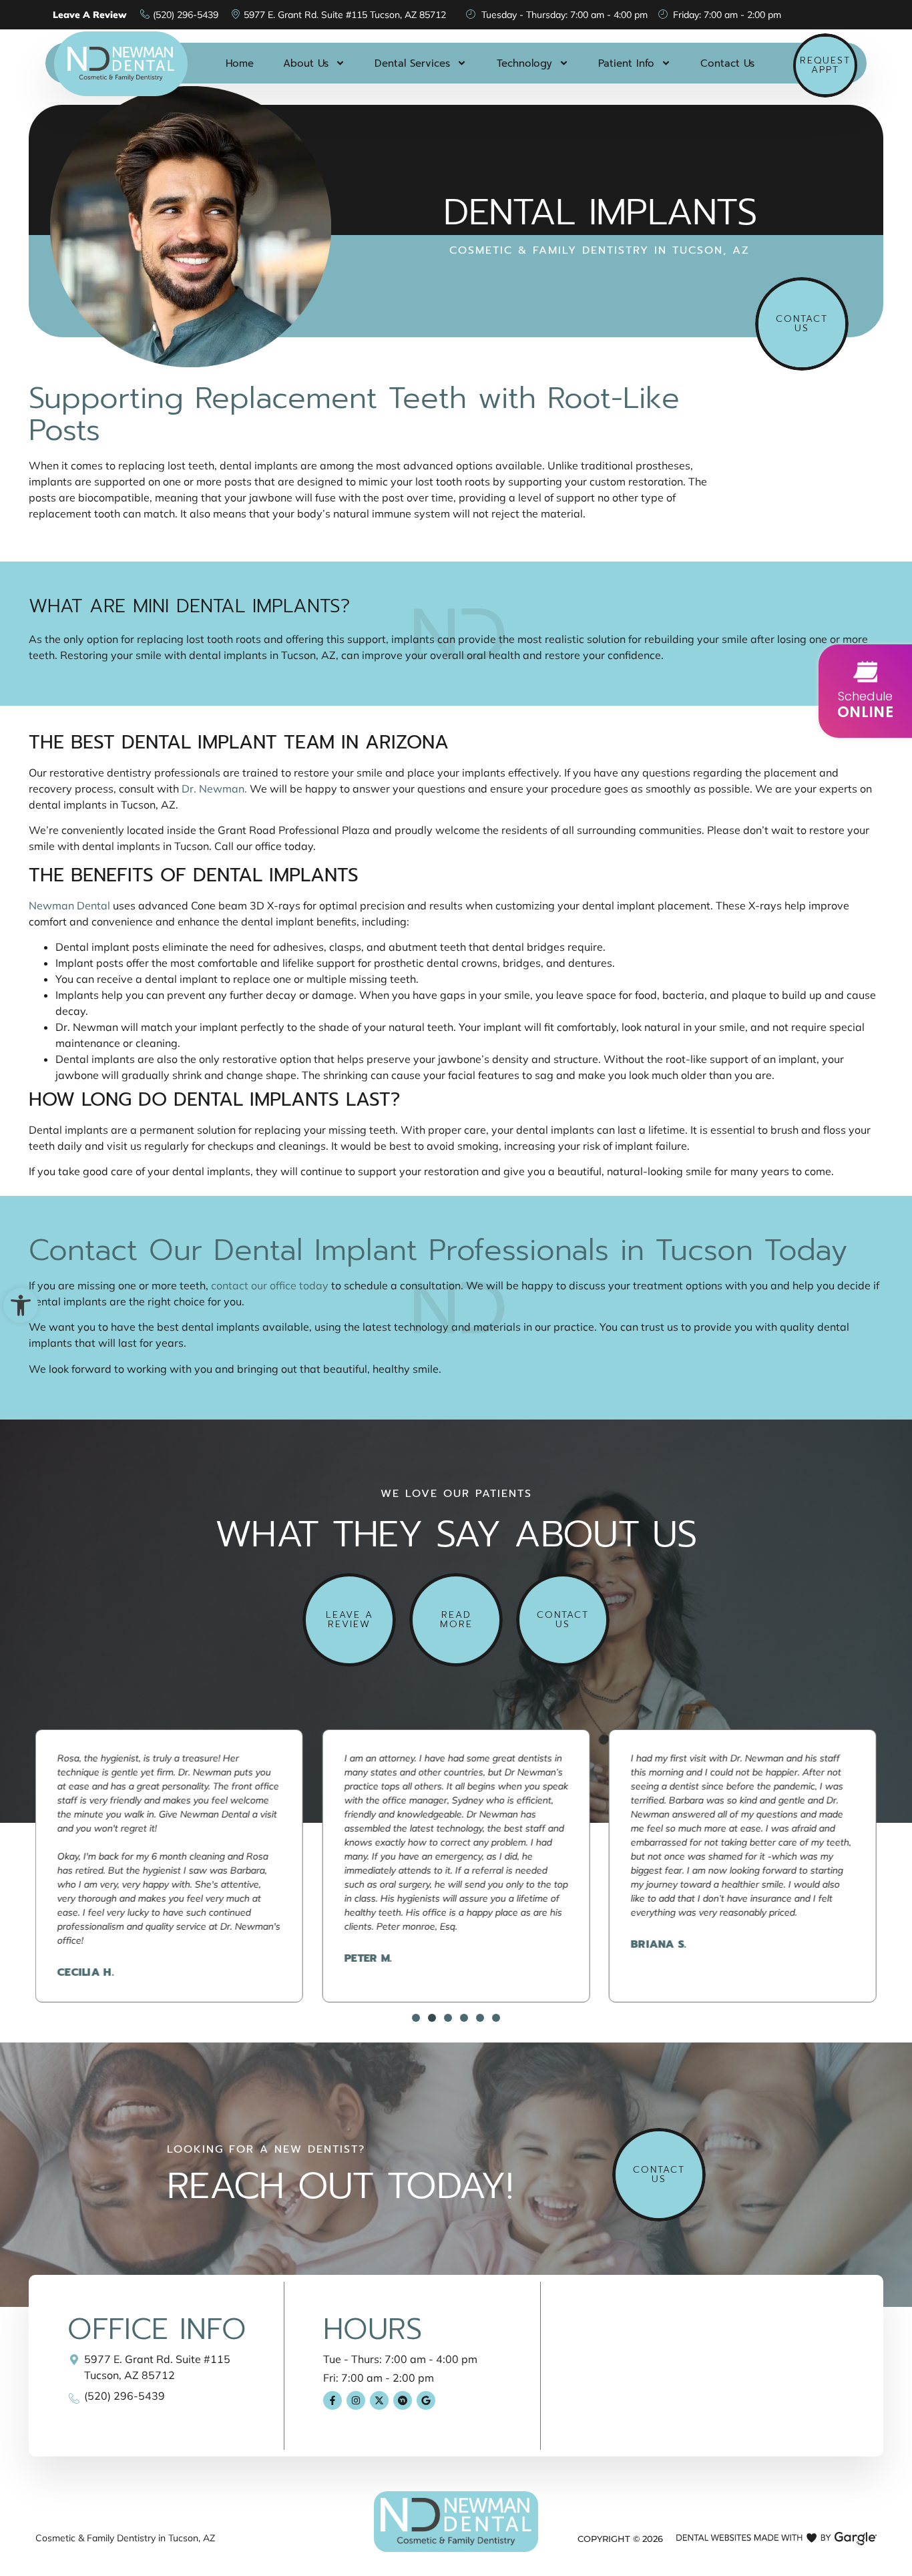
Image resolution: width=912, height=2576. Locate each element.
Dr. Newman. (214, 789)
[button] (21, 1305)
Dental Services (412, 63)
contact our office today (268, 1285)
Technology (524, 63)
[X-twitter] (379, 2400)
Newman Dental (69, 905)
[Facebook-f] (332, 2400)
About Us (306, 63)
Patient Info (626, 63)
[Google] (426, 2400)
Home (240, 63)
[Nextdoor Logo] (403, 2400)
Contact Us (727, 63)
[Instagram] (356, 2400)
